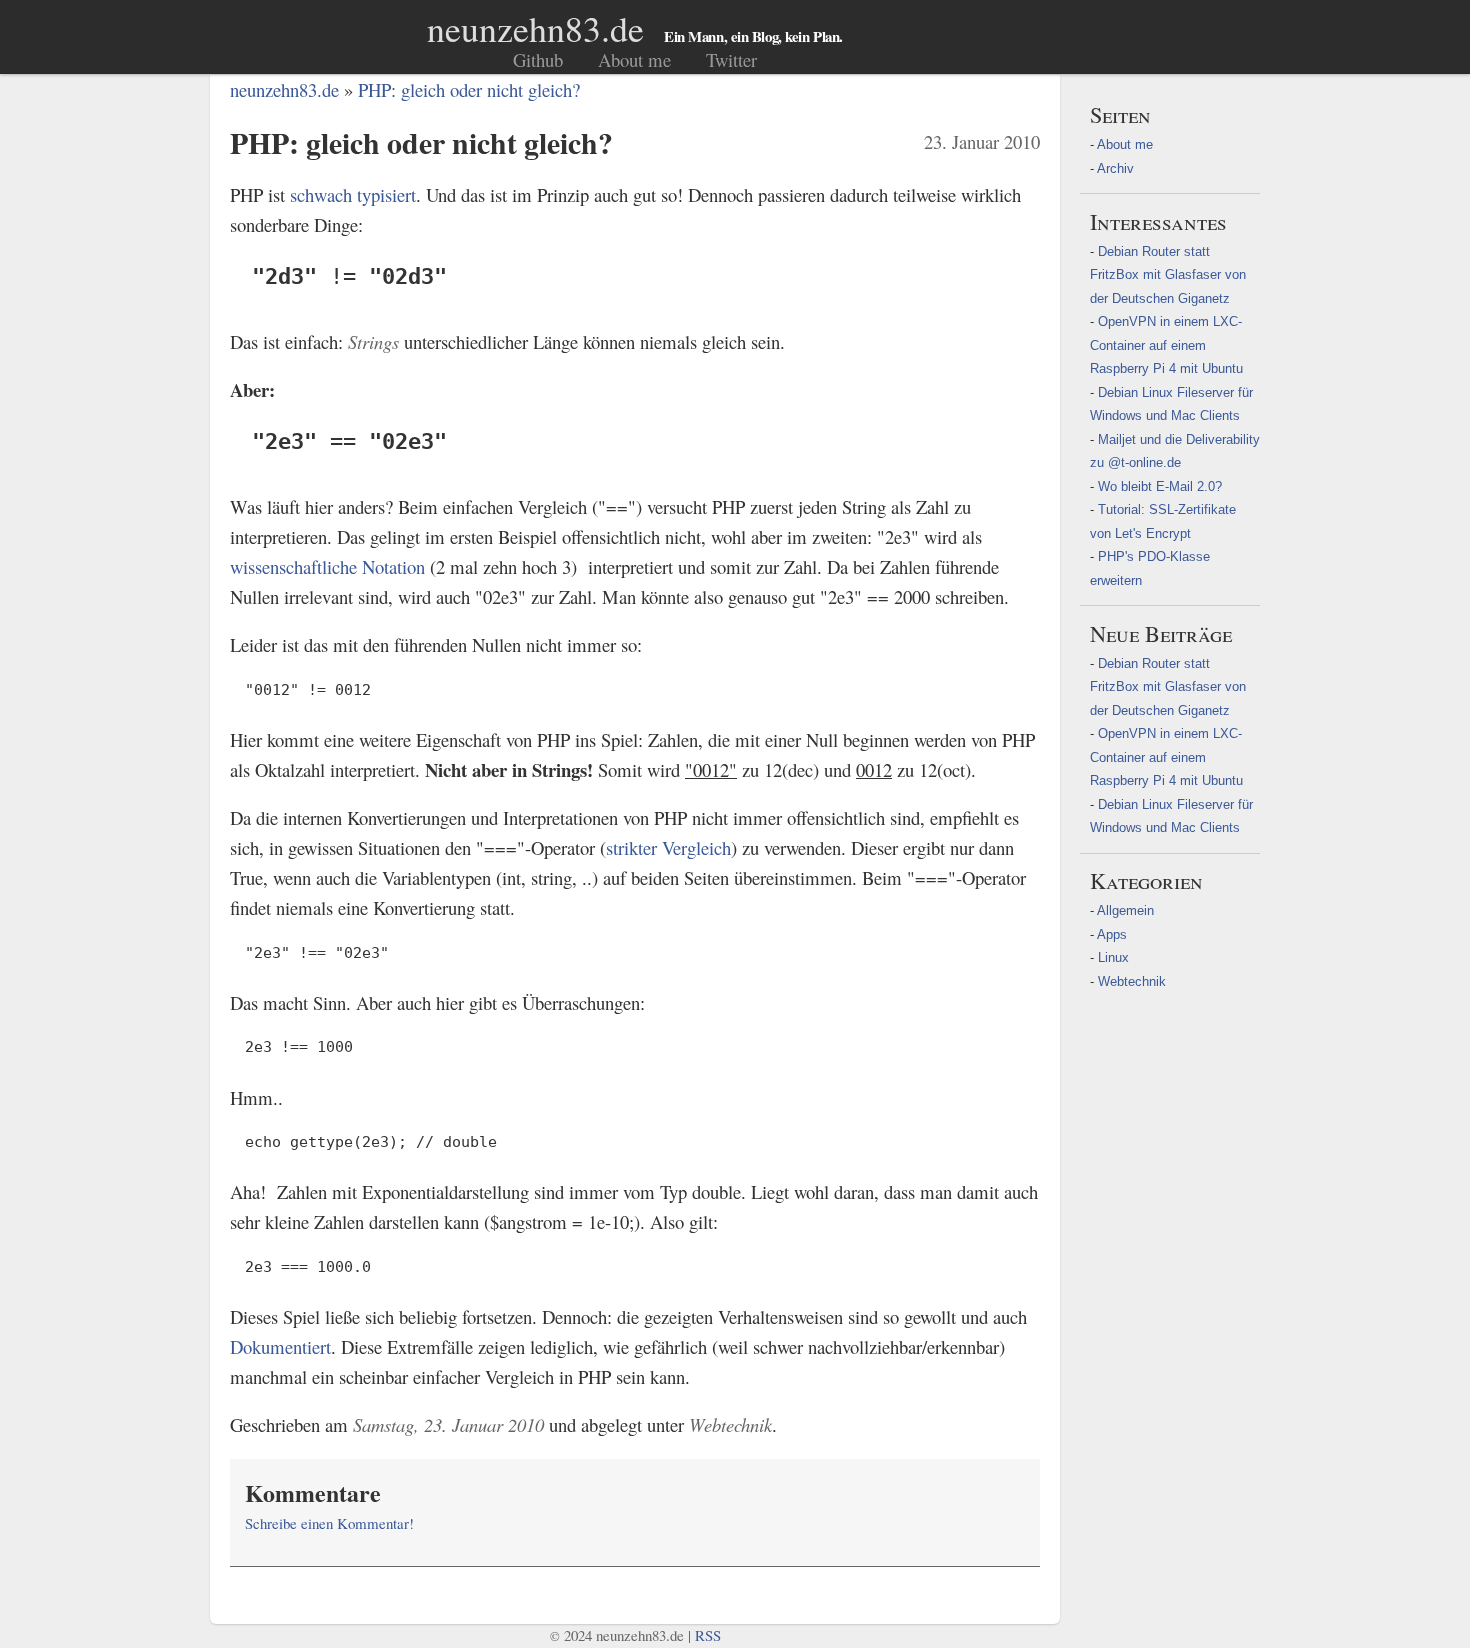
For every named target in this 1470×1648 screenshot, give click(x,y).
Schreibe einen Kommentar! (329, 1523)
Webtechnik (1132, 981)
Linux (1113, 957)
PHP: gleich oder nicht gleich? (469, 89)
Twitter (731, 59)
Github (538, 59)
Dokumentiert (280, 1346)
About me (634, 59)
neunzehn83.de (535, 28)
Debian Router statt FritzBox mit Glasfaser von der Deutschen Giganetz (1168, 275)
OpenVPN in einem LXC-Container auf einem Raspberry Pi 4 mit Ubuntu (1166, 345)
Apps (1112, 934)
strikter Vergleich (668, 847)
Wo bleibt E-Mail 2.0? (1160, 486)
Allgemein (1125, 910)
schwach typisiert (353, 194)
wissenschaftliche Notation (327, 566)
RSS (708, 1635)
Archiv (1115, 168)
